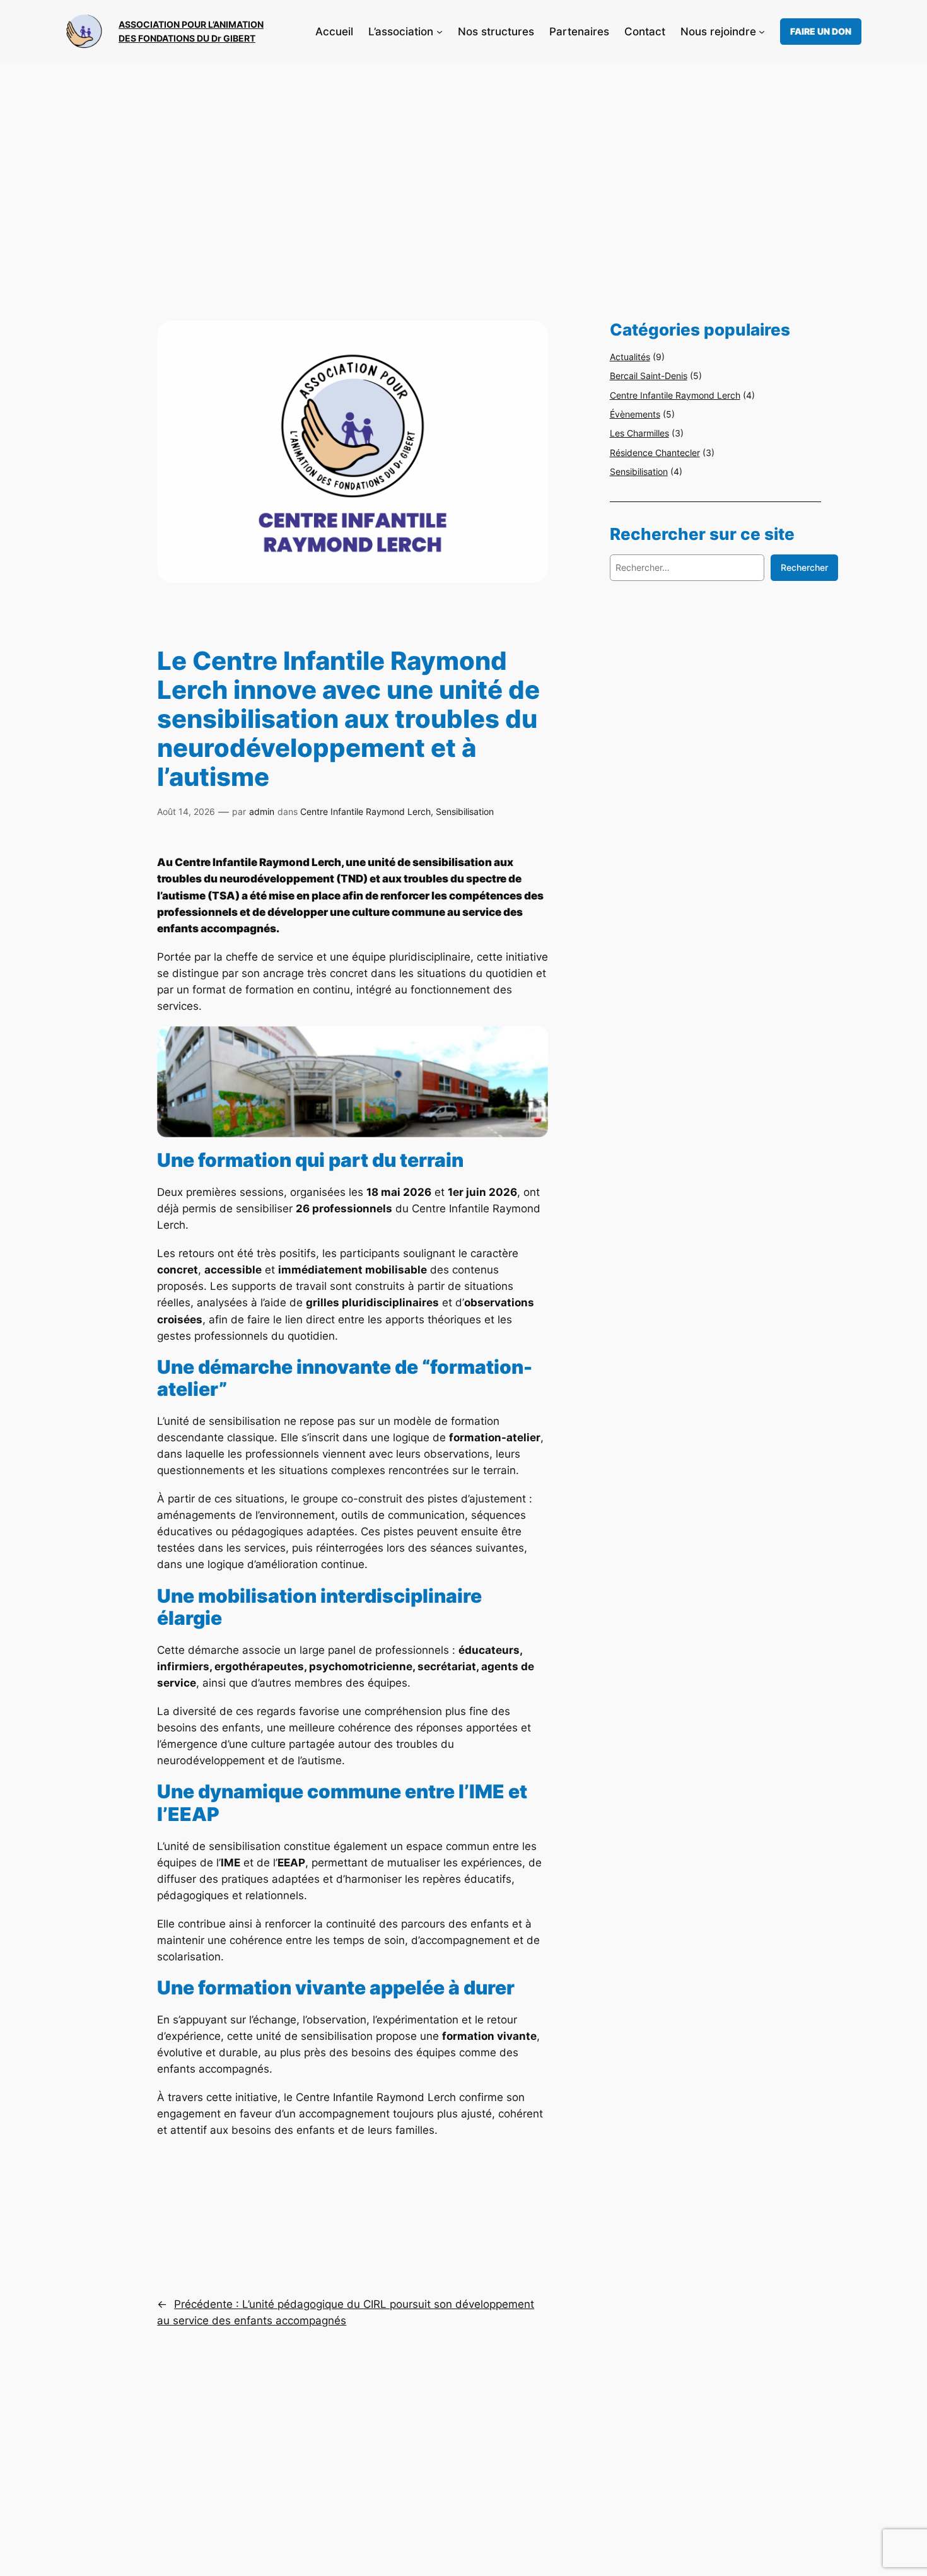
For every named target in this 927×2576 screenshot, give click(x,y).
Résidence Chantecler (655, 453)
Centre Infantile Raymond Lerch (365, 811)
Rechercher (804, 567)
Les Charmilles (639, 433)
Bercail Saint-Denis (649, 376)
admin (262, 811)
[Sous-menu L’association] (440, 32)
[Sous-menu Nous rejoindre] (762, 32)
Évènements (635, 414)
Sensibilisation (465, 811)
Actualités (630, 357)
